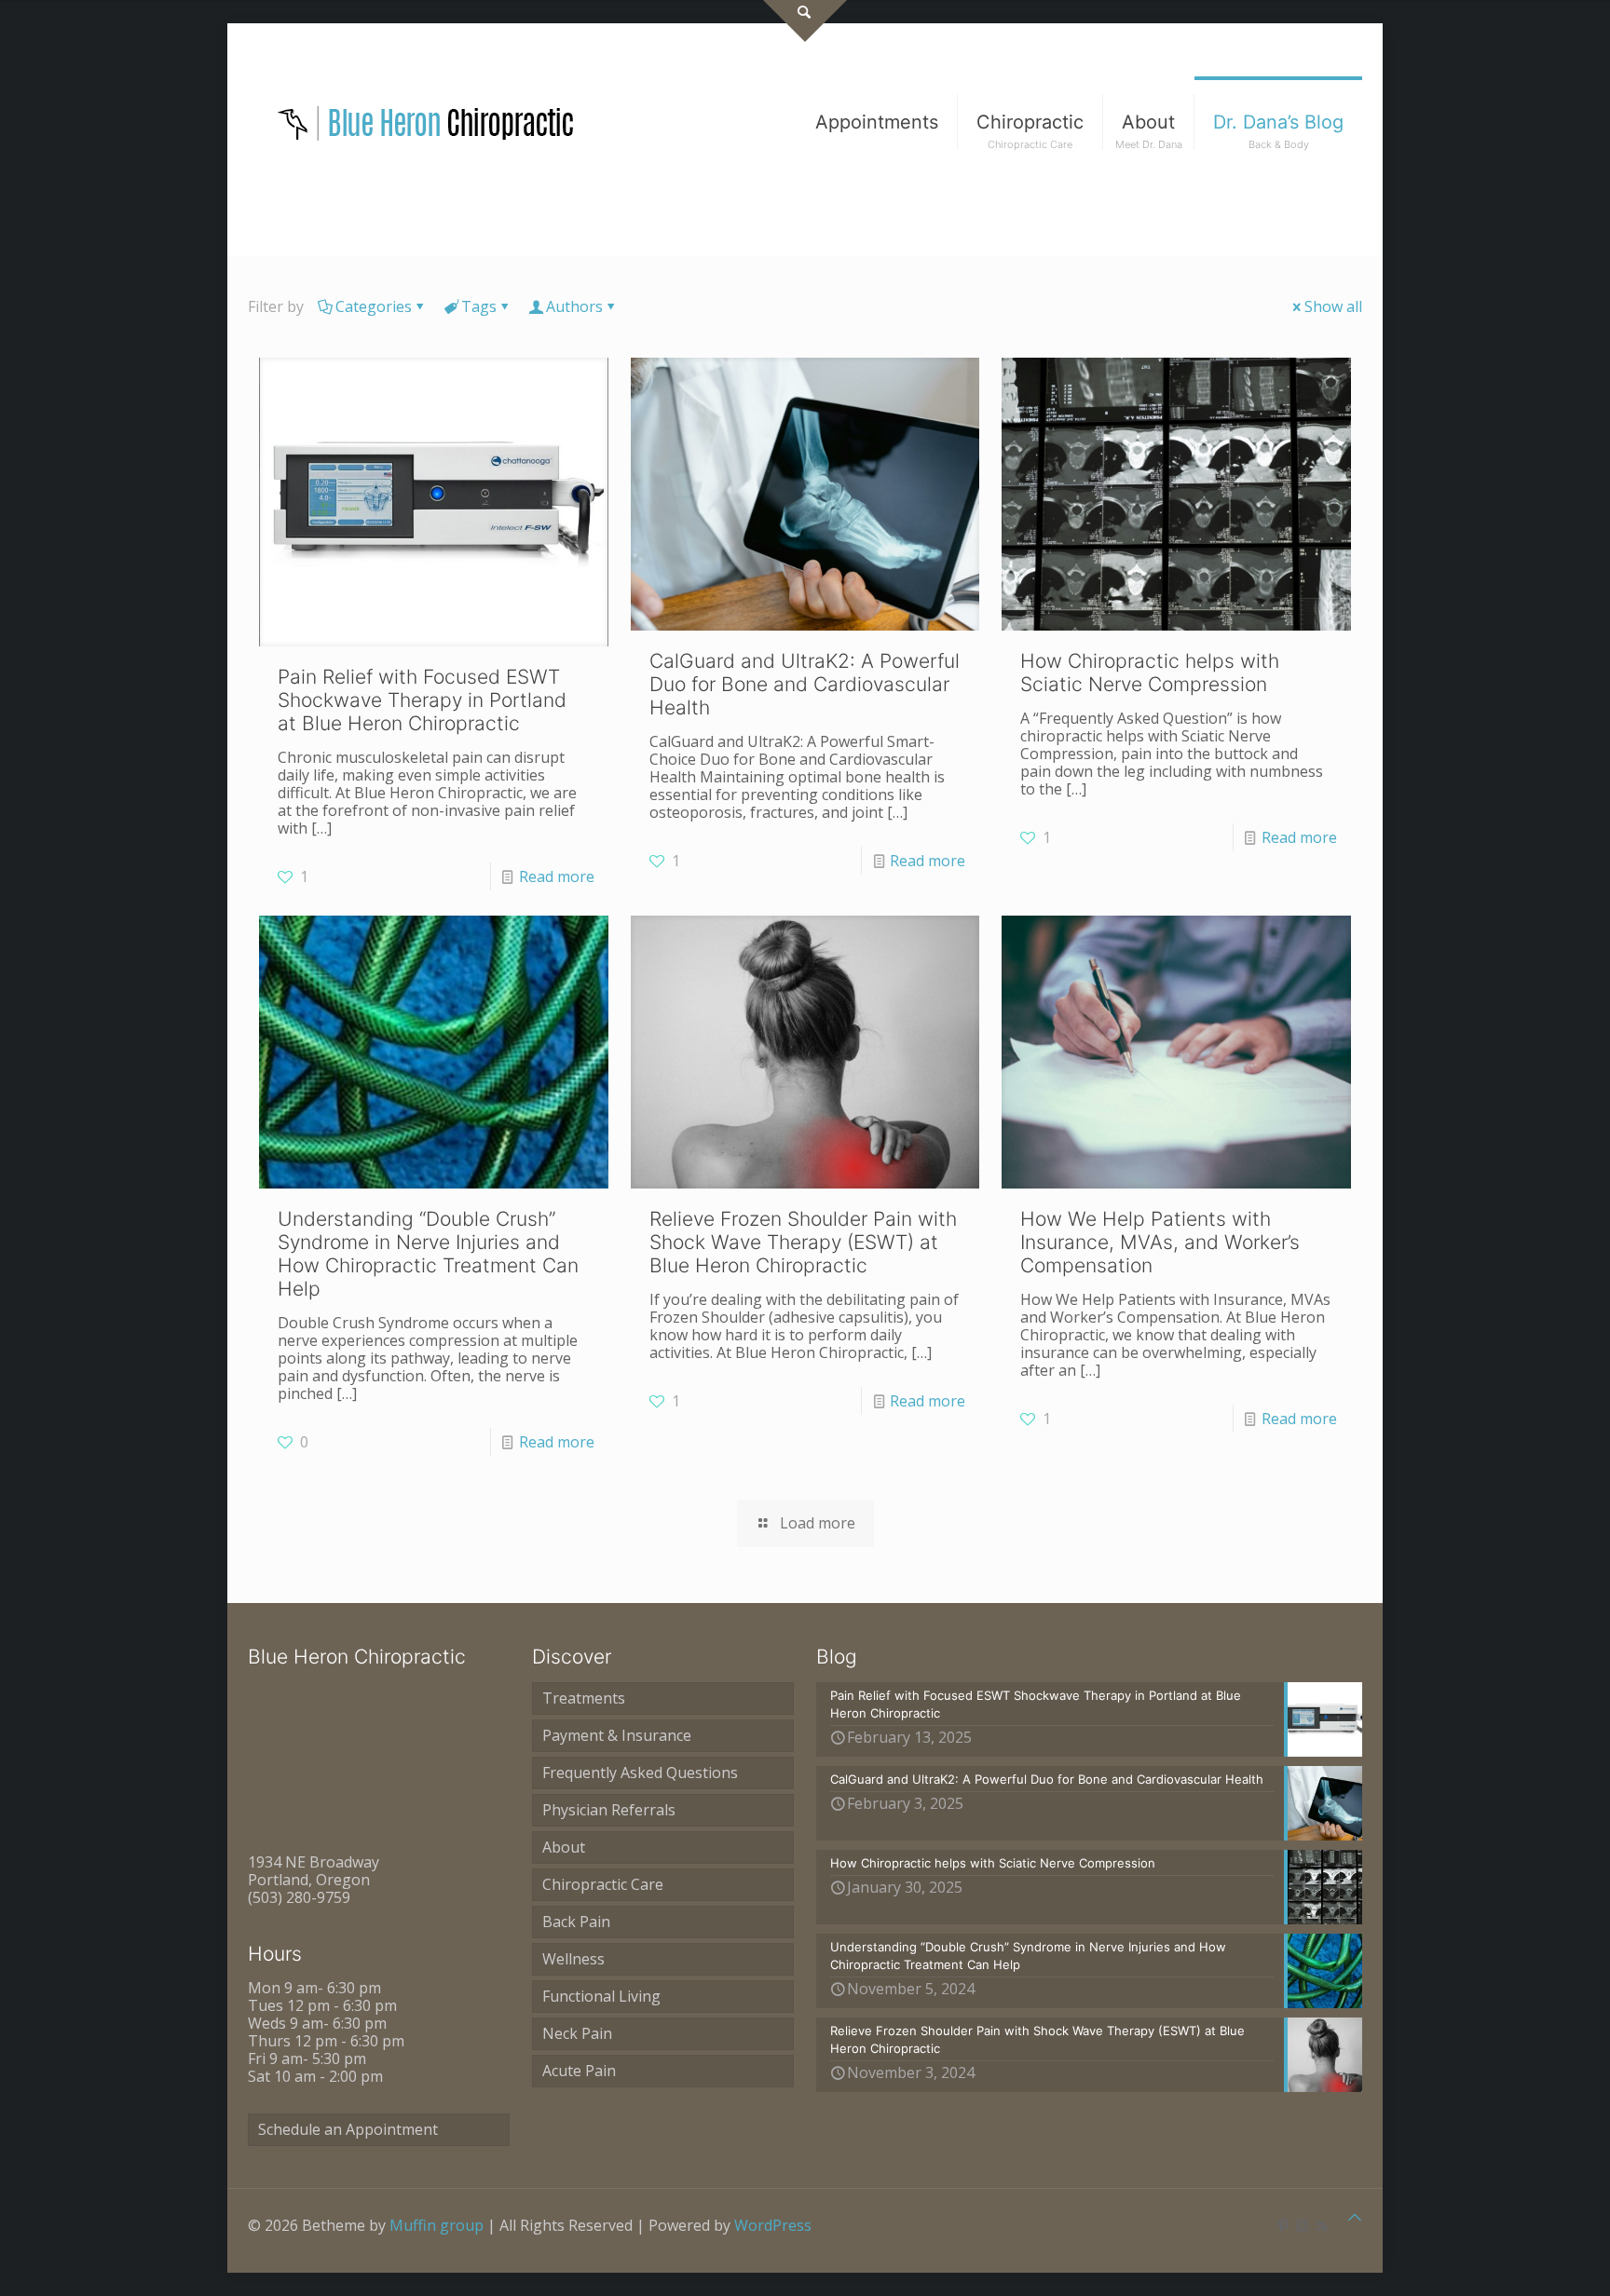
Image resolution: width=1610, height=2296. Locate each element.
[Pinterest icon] (1283, 2225)
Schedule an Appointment (348, 2129)
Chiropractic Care (603, 1884)
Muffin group (437, 2225)
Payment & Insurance (617, 1735)
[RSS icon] (1322, 2225)
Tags (479, 306)
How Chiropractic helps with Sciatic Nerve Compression (1150, 672)
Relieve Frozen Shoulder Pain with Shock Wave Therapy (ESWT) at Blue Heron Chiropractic (803, 1242)
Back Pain (576, 1922)
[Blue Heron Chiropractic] (427, 122)
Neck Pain (577, 2033)
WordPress (773, 2225)
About (564, 1847)
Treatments (584, 1698)
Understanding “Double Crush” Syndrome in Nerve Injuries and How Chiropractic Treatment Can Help (428, 1254)
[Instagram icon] (1302, 2225)
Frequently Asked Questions (640, 1773)
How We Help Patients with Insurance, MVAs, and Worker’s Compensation (1160, 1242)
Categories (374, 306)
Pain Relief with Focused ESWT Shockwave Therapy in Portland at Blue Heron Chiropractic (422, 700)
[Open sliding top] (805, 21)
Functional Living (601, 1996)
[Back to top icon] (1355, 2217)
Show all (1333, 306)
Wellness (573, 1959)
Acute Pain (579, 2071)
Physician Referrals (609, 1810)
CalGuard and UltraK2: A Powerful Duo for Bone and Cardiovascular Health (805, 684)
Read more (557, 876)
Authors (574, 306)
